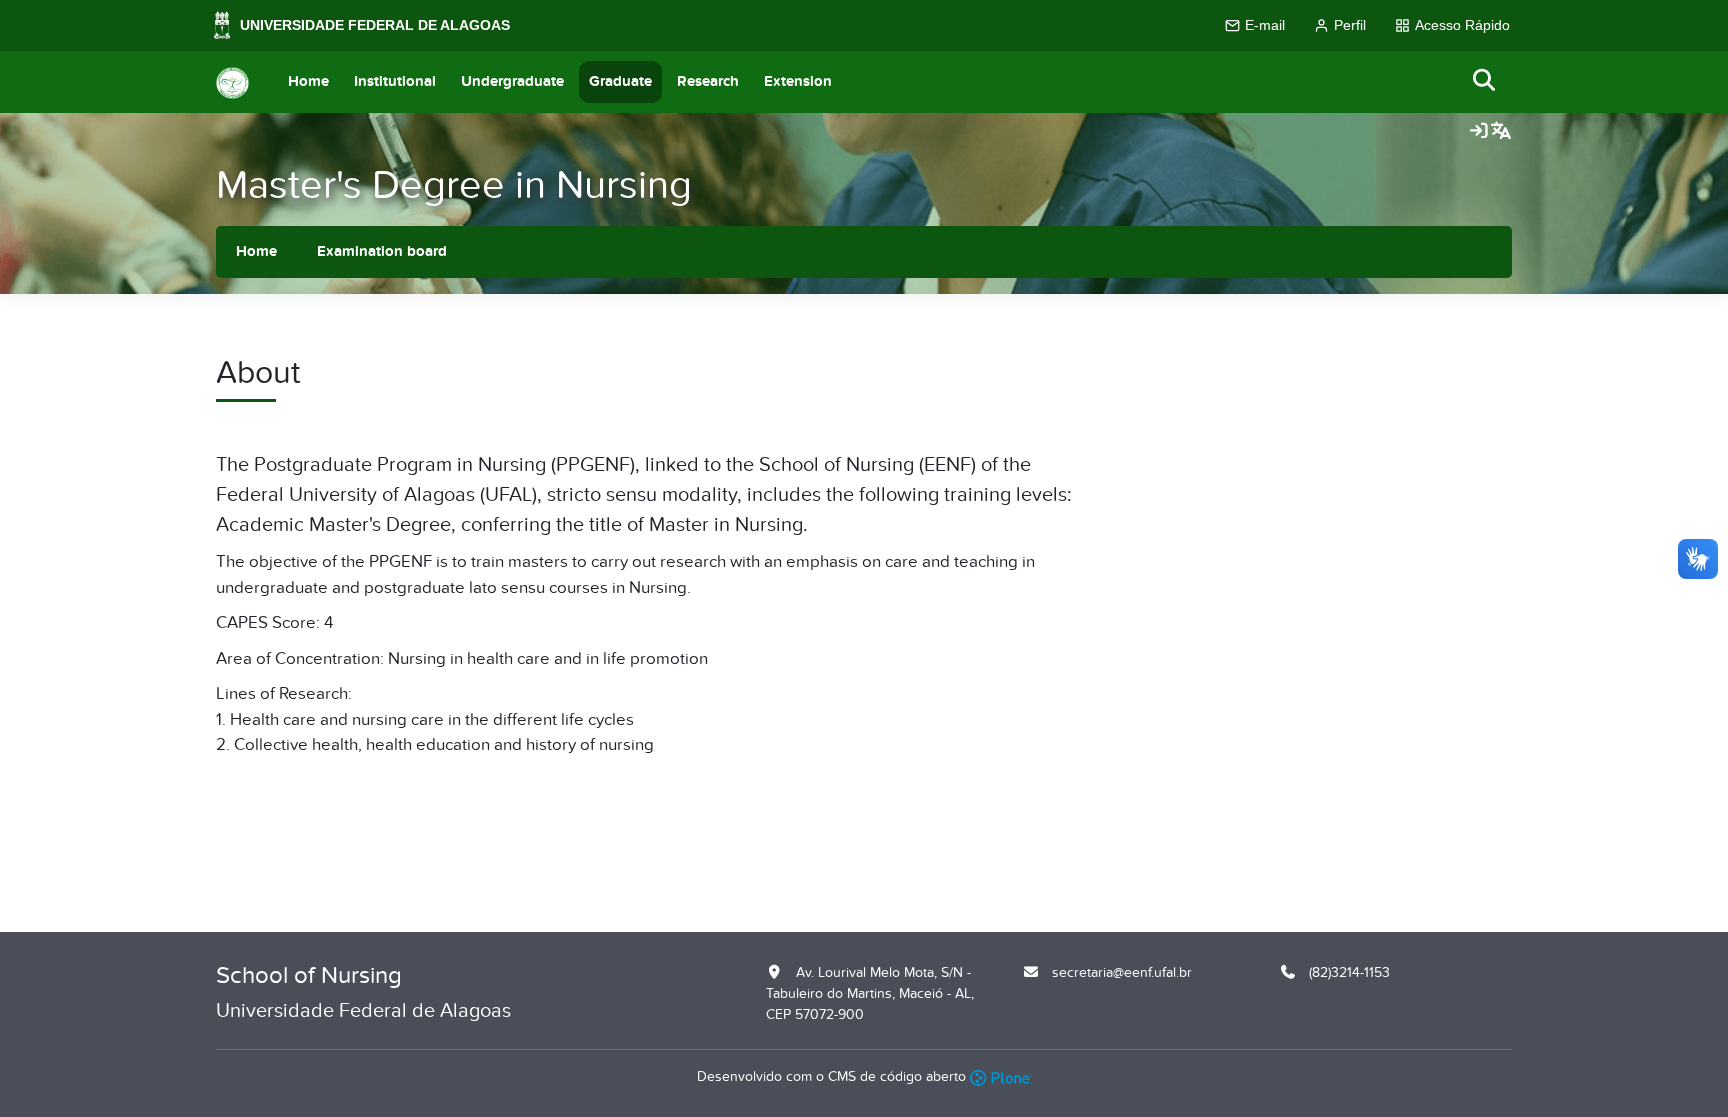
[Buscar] (1485, 81)
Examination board (382, 251)
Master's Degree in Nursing (454, 185)
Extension (798, 81)
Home (308, 81)
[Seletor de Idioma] (1501, 132)
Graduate (620, 81)
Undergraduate (512, 81)
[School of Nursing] (232, 82)
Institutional (395, 81)
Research (708, 81)
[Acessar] (1479, 132)
